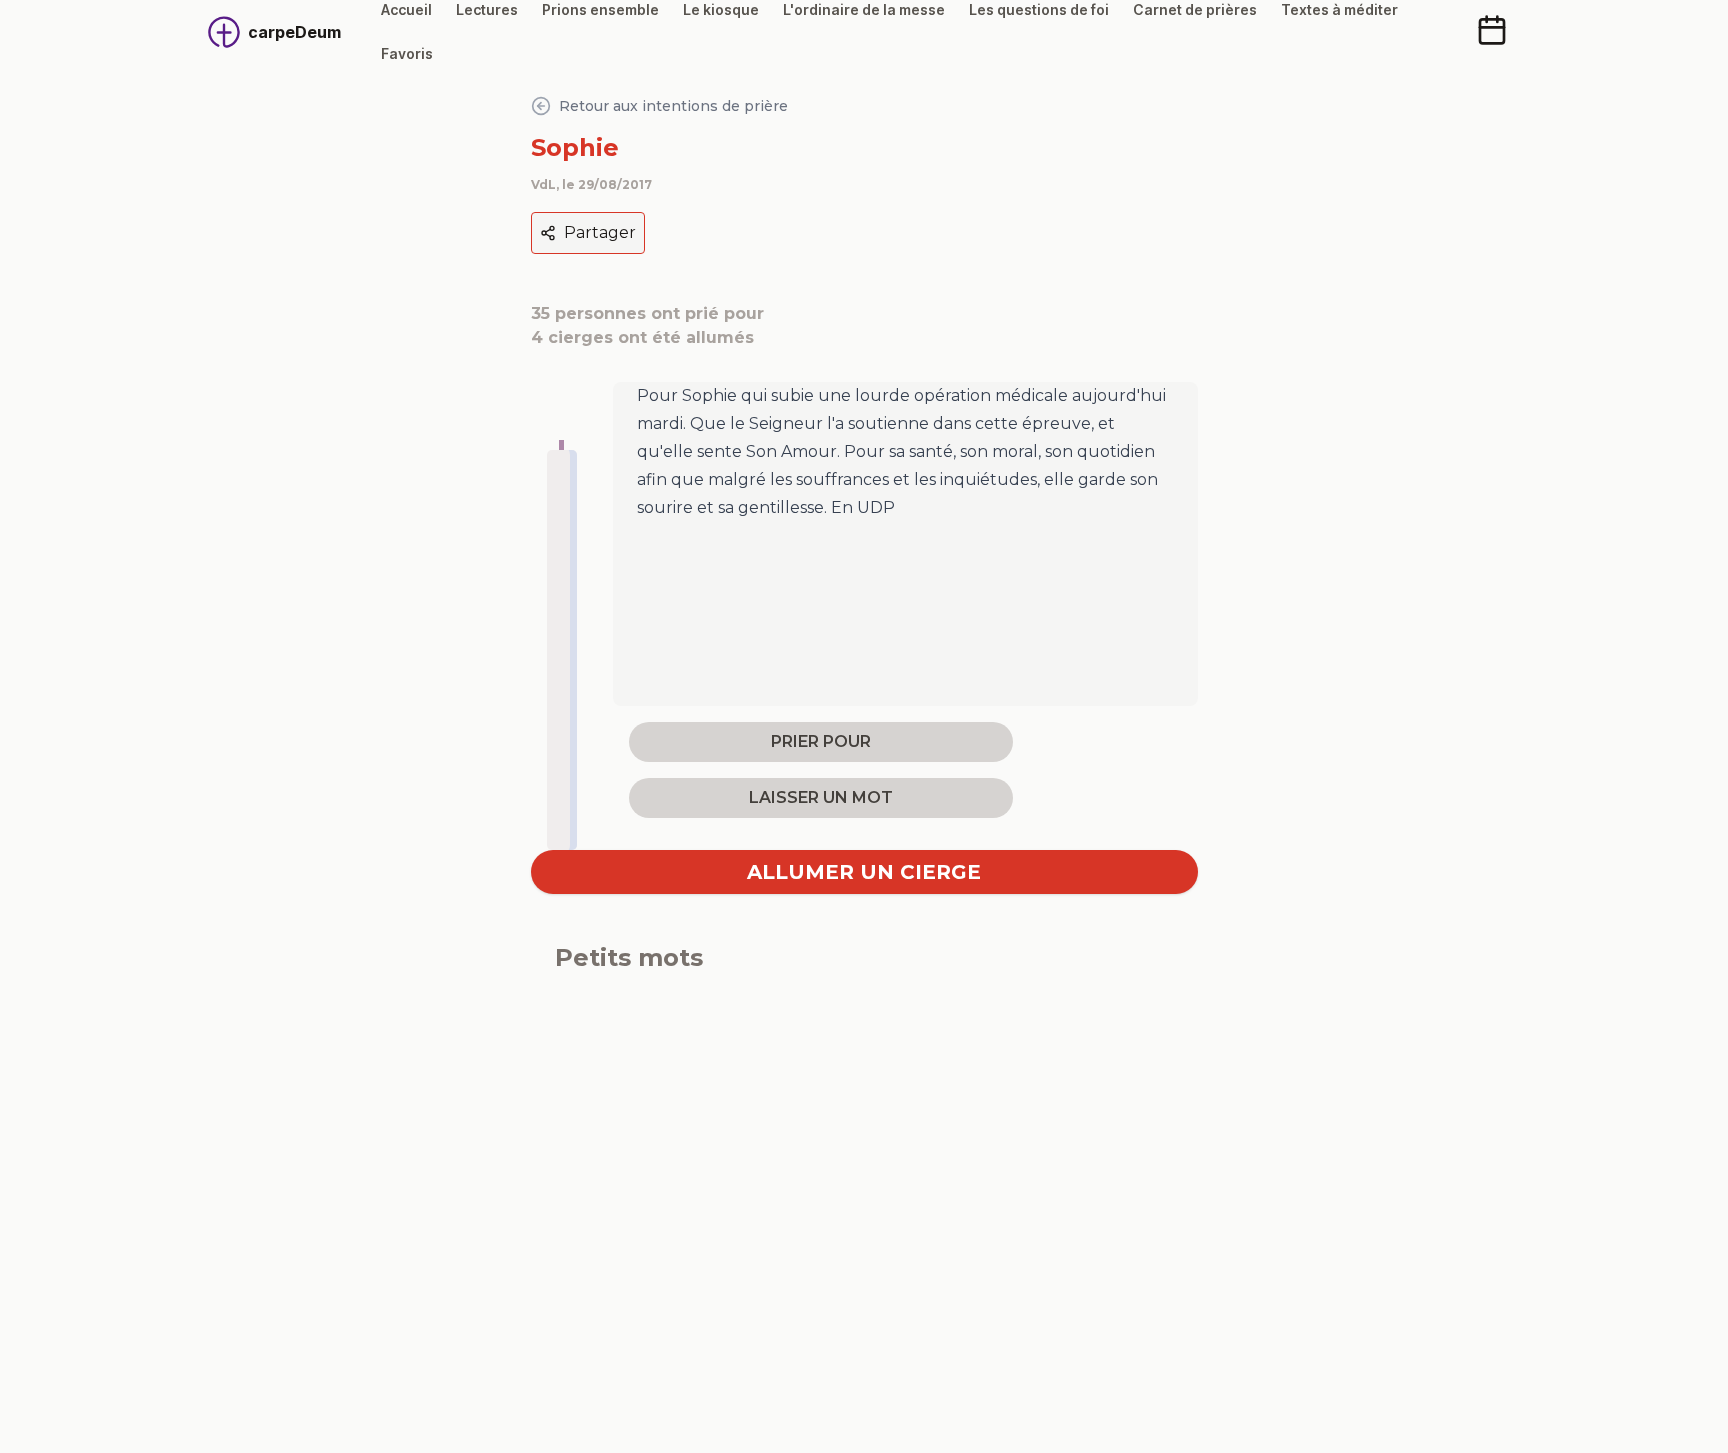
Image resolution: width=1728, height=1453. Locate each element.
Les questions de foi (1039, 9)
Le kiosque (721, 9)
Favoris (407, 53)
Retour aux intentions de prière (673, 106)
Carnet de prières (1195, 9)
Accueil (406, 9)
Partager (600, 232)
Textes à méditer (1339, 9)
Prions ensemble (600, 9)
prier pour (821, 741)
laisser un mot (821, 797)
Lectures (487, 9)
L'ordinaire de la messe (864, 9)
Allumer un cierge (864, 872)
